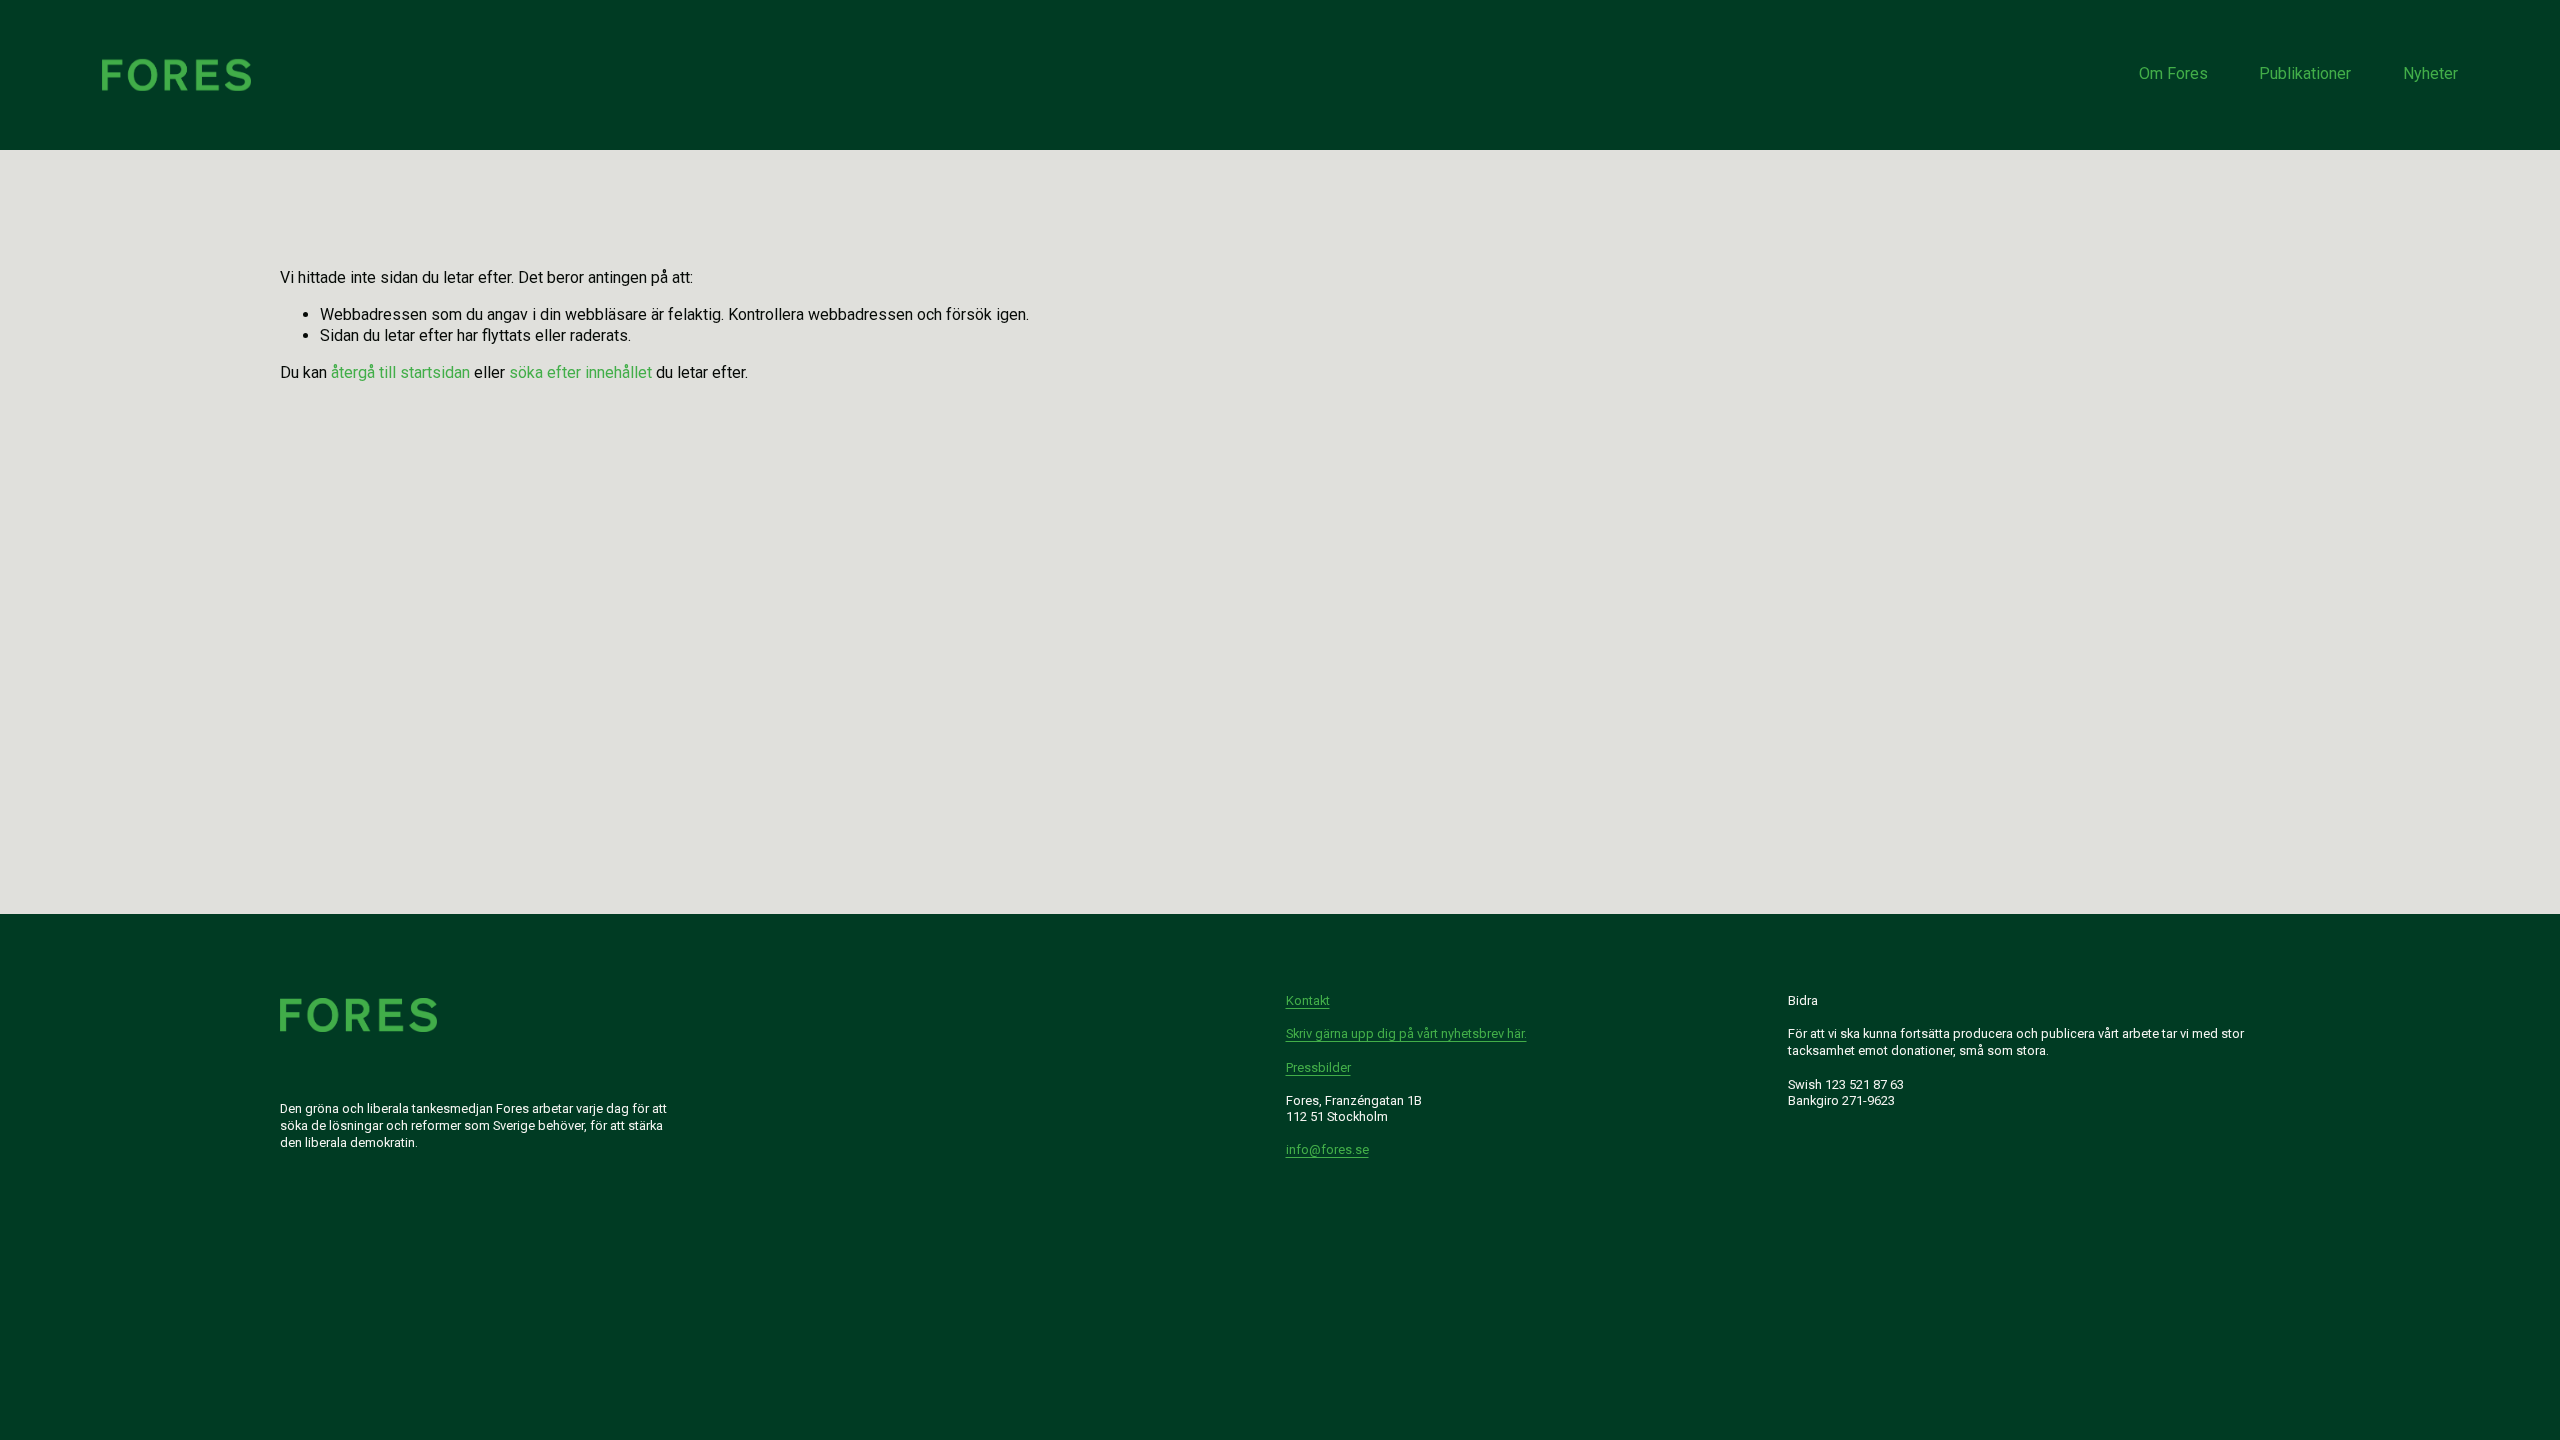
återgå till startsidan (400, 372)
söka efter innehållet (580, 372)
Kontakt (1308, 1000)
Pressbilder (1318, 1067)
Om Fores (2173, 73)
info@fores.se (1327, 1149)
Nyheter (2430, 73)
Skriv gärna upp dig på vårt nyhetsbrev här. (1406, 1033)
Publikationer (2305, 73)
